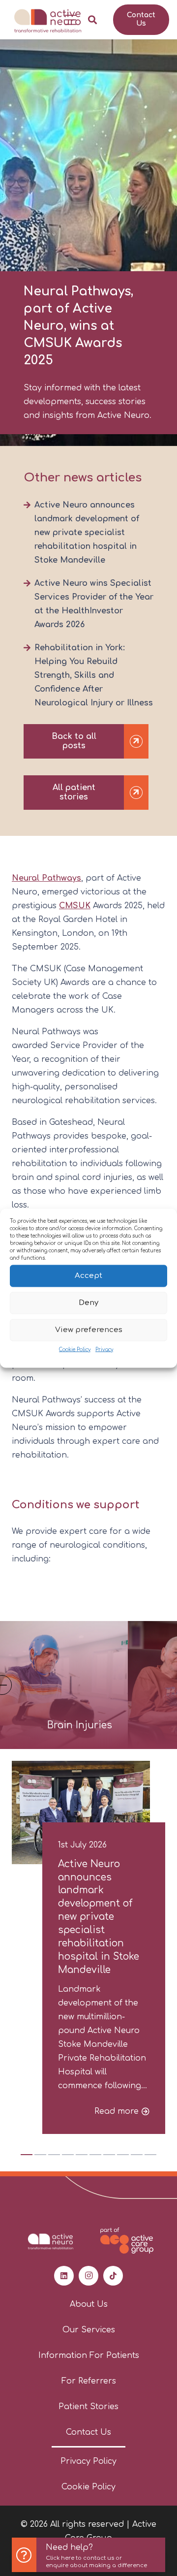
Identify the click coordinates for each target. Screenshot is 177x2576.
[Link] (88, 2555)
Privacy (104, 1349)
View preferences (89, 1330)
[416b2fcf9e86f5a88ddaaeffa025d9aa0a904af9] (47, 20)
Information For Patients (89, 2355)
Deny (88, 1303)
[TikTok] (113, 2276)
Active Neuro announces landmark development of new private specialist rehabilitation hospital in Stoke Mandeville (87, 533)
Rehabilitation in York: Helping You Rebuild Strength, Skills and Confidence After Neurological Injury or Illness (94, 675)
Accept (88, 1276)
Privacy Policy (88, 2461)
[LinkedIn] (64, 2276)
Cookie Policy (75, 1349)
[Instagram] (88, 2276)
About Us (89, 2304)
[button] (70, 20)
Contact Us (88, 2432)
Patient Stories (88, 2407)
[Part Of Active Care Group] (127, 2241)
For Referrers (89, 2381)
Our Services (89, 2330)
